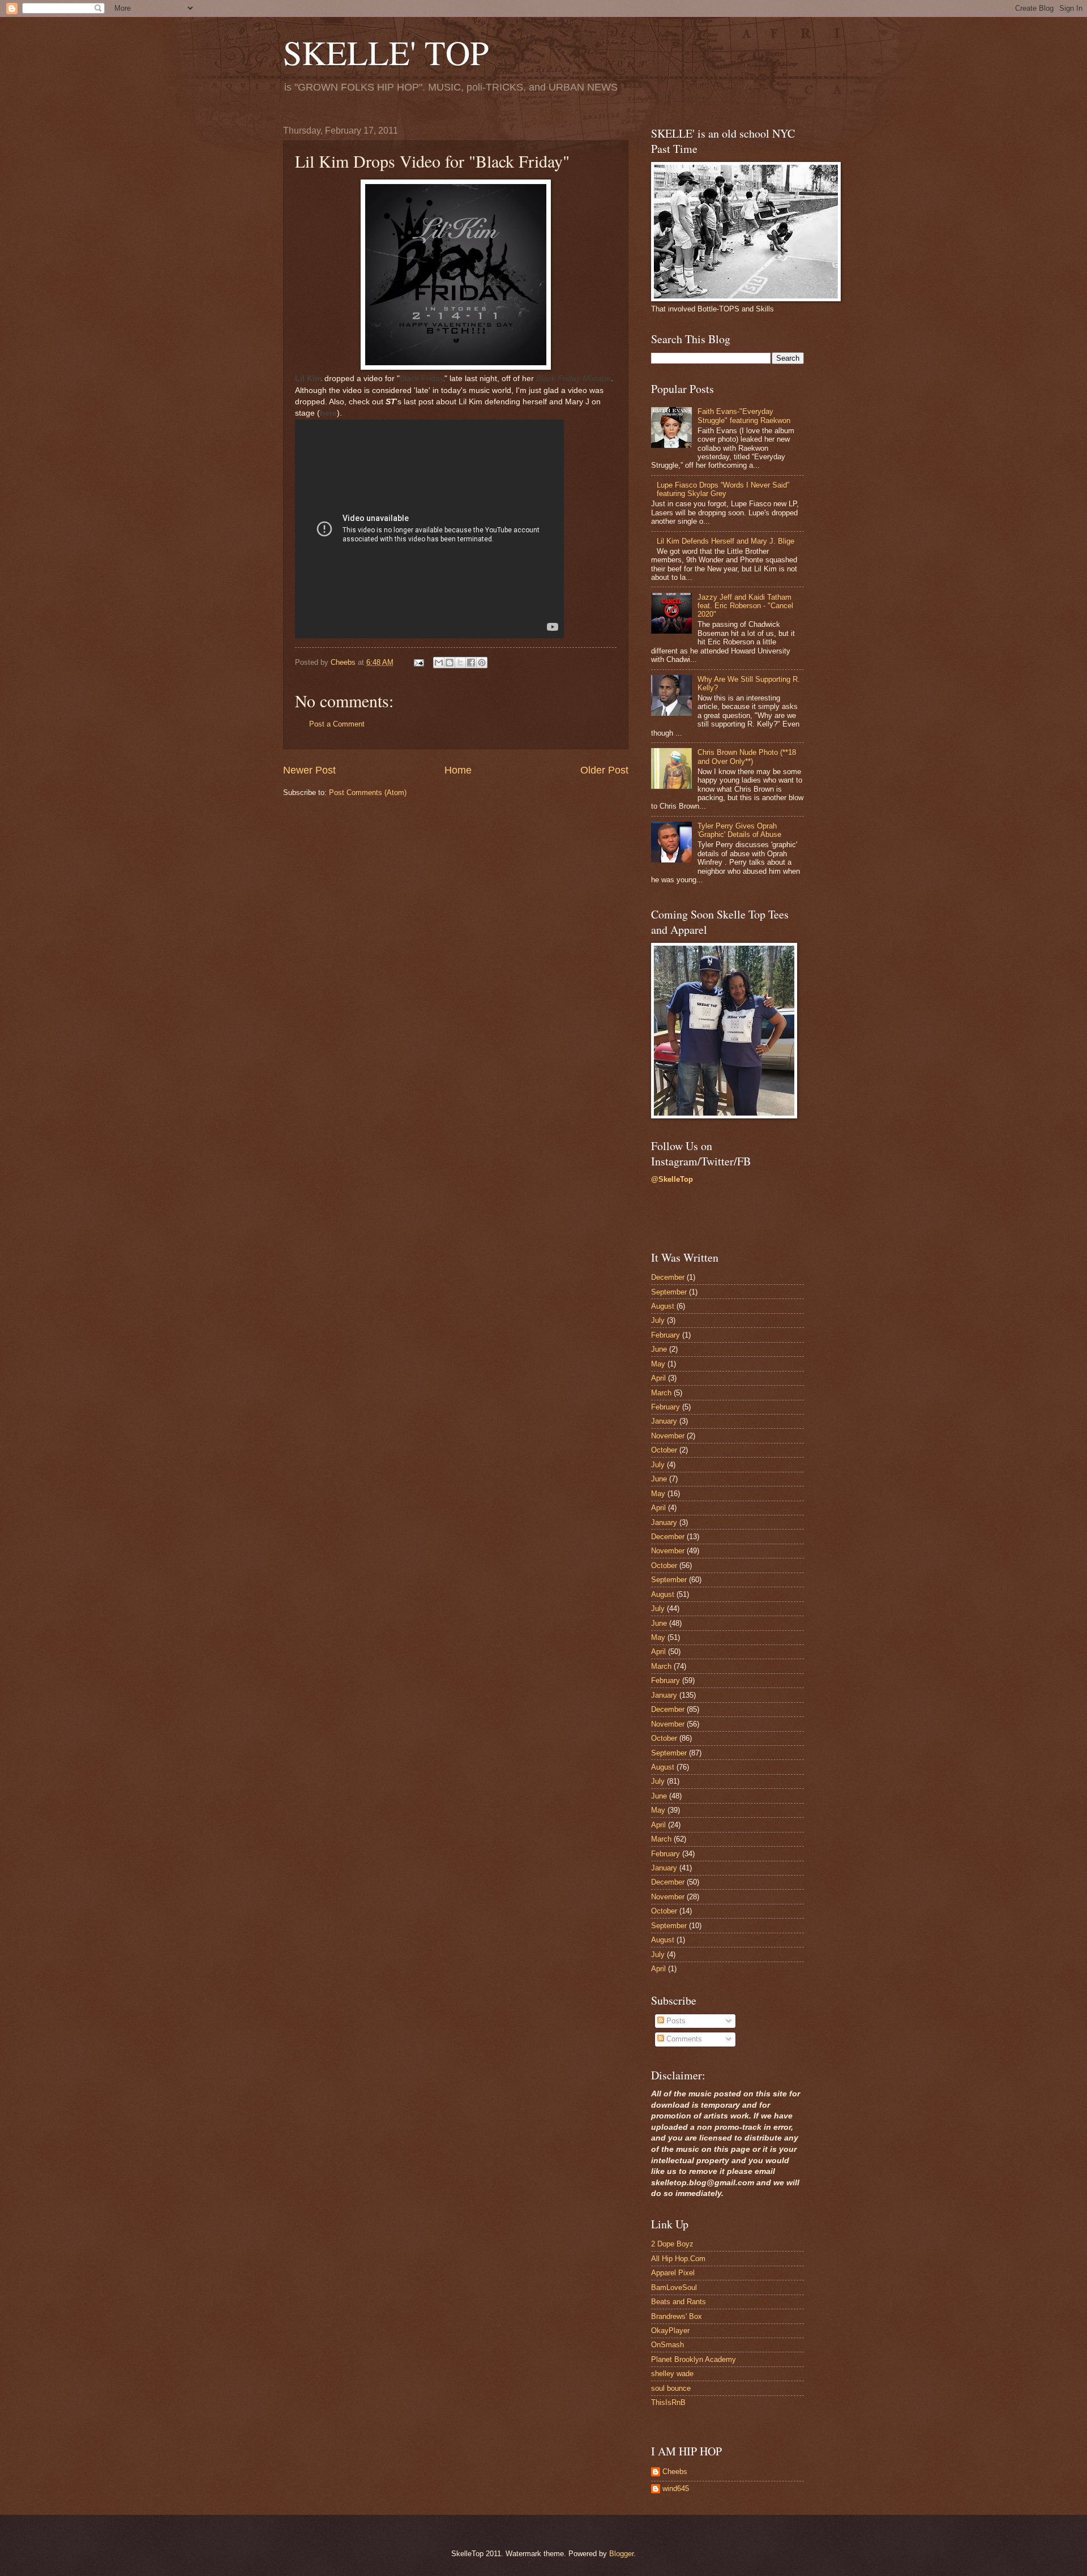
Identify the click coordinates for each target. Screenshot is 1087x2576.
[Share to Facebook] (471, 663)
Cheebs (675, 2472)
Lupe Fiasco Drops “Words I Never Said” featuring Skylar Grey (723, 489)
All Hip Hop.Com (678, 2259)
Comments (683, 2039)
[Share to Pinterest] (482, 663)
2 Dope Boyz (672, 2244)
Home (458, 770)
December (668, 1277)
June (659, 1349)
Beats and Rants (679, 2302)
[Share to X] (460, 663)
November (668, 1436)
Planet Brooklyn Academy (694, 2359)
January (664, 1421)
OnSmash (667, 2345)
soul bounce (671, 2388)
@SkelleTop (672, 1179)
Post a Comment (337, 724)
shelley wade (672, 2374)
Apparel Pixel (673, 2273)
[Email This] (439, 663)
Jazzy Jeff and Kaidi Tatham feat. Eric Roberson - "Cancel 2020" (745, 606)
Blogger (621, 2554)
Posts (675, 2021)
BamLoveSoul (674, 2287)
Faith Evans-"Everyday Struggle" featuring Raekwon (744, 416)
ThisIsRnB (668, 2402)
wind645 (676, 2489)
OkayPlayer (670, 2331)
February (666, 1335)
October (664, 1450)
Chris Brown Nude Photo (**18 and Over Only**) (747, 757)
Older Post (604, 770)
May (658, 1364)
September (669, 1292)
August (663, 1306)
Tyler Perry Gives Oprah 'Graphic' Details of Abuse (739, 830)
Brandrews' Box (677, 2316)
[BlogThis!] (450, 663)
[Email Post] (418, 662)
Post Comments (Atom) (368, 793)
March (661, 1393)
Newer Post (309, 770)
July (658, 1320)
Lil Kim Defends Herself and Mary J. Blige (726, 541)
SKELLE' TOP (386, 52)
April (658, 1378)
